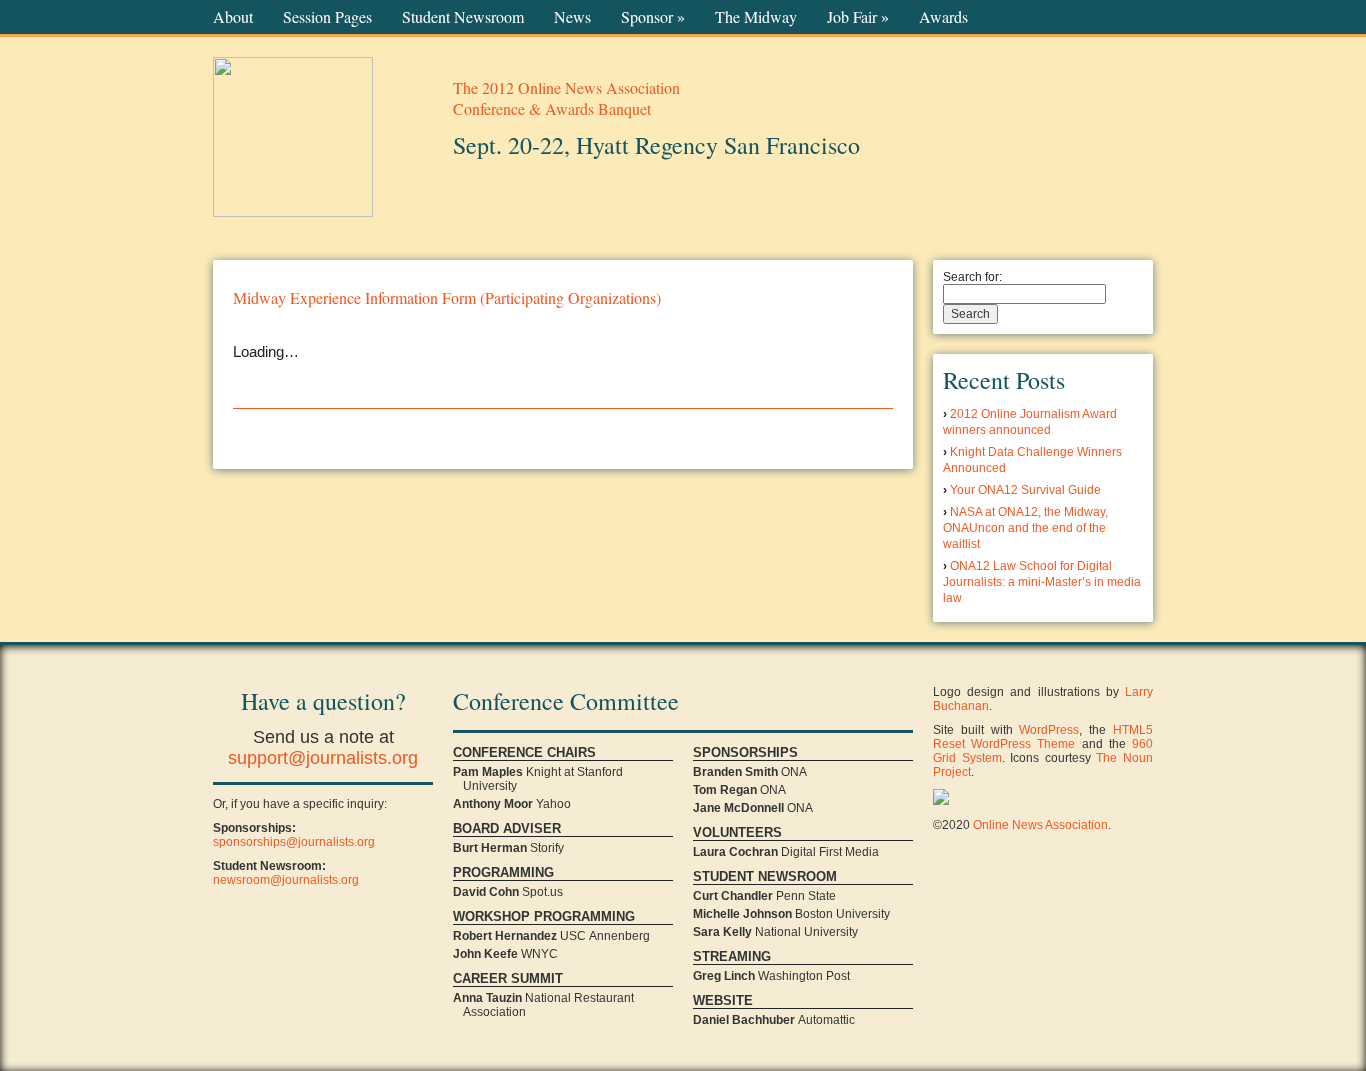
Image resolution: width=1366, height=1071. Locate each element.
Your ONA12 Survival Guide (1025, 490)
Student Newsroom (463, 17)
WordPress (1049, 730)
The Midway (756, 17)
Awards (943, 17)
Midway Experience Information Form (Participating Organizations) (447, 297)
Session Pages (327, 17)
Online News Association (1040, 825)
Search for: (972, 277)
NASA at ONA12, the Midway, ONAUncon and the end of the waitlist (1025, 528)
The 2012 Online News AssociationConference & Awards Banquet (566, 98)
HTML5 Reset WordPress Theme (1043, 737)
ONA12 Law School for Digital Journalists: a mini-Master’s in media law (1042, 582)
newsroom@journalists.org (286, 880)
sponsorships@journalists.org (294, 842)
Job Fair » (858, 17)
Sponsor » (653, 17)
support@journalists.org (323, 758)
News (572, 17)
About (233, 17)
